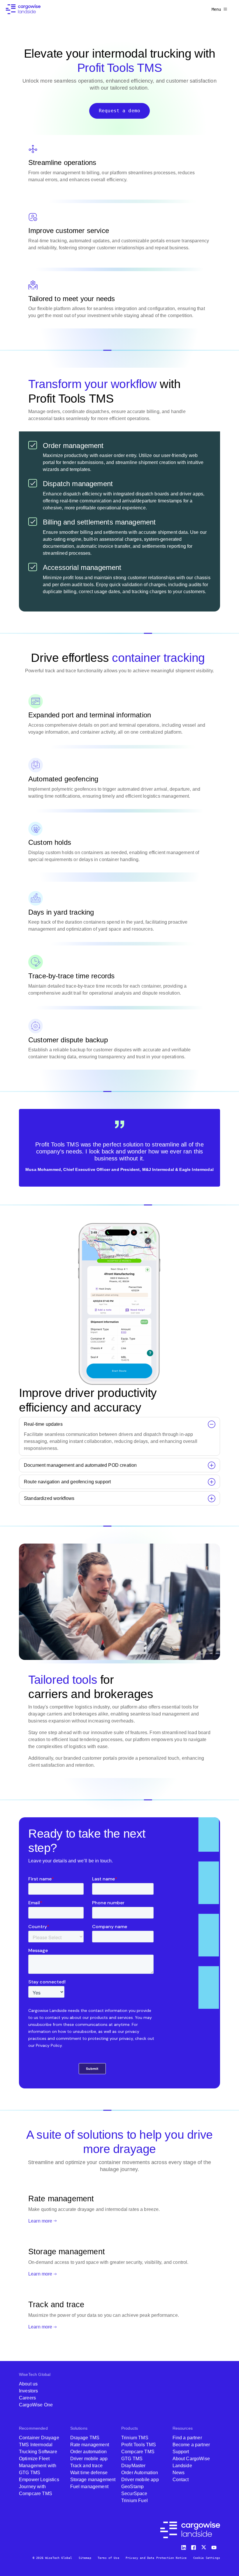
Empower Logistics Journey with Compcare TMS (39, 2487)
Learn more (40, 2221)
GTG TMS (132, 2459)
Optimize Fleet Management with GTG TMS (38, 2466)
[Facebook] (194, 2546)
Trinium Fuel (135, 2501)
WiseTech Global (35, 2374)
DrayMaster (133, 2466)
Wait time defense (89, 2473)
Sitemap (85, 2558)
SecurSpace (134, 2494)
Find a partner (187, 2438)
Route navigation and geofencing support (67, 1482)
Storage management (93, 2480)
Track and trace (86, 2466)
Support (181, 2452)
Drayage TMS (85, 2438)
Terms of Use (108, 2558)
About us (28, 2384)
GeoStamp (132, 2487)
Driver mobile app (89, 2459)
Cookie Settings (207, 2558)
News (179, 2473)
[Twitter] (204, 2546)
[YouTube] (215, 2546)
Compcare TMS (138, 2452)
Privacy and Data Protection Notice (156, 2558)
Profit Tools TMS (139, 2445)
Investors (28, 2391)
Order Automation (140, 2473)
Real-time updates (43, 1424)
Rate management (90, 2445)
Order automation (89, 2452)
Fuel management (89, 2487)
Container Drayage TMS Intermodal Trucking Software (39, 2445)
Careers (27, 2398)
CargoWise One (36, 2405)
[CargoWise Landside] (23, 9)
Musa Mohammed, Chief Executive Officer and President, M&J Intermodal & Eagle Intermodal (119, 1169)
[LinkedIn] (184, 2546)
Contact (181, 2480)
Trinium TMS (135, 2438)
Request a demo (119, 111)
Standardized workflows (49, 1498)
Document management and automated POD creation (80, 1465)
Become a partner (191, 2445)
